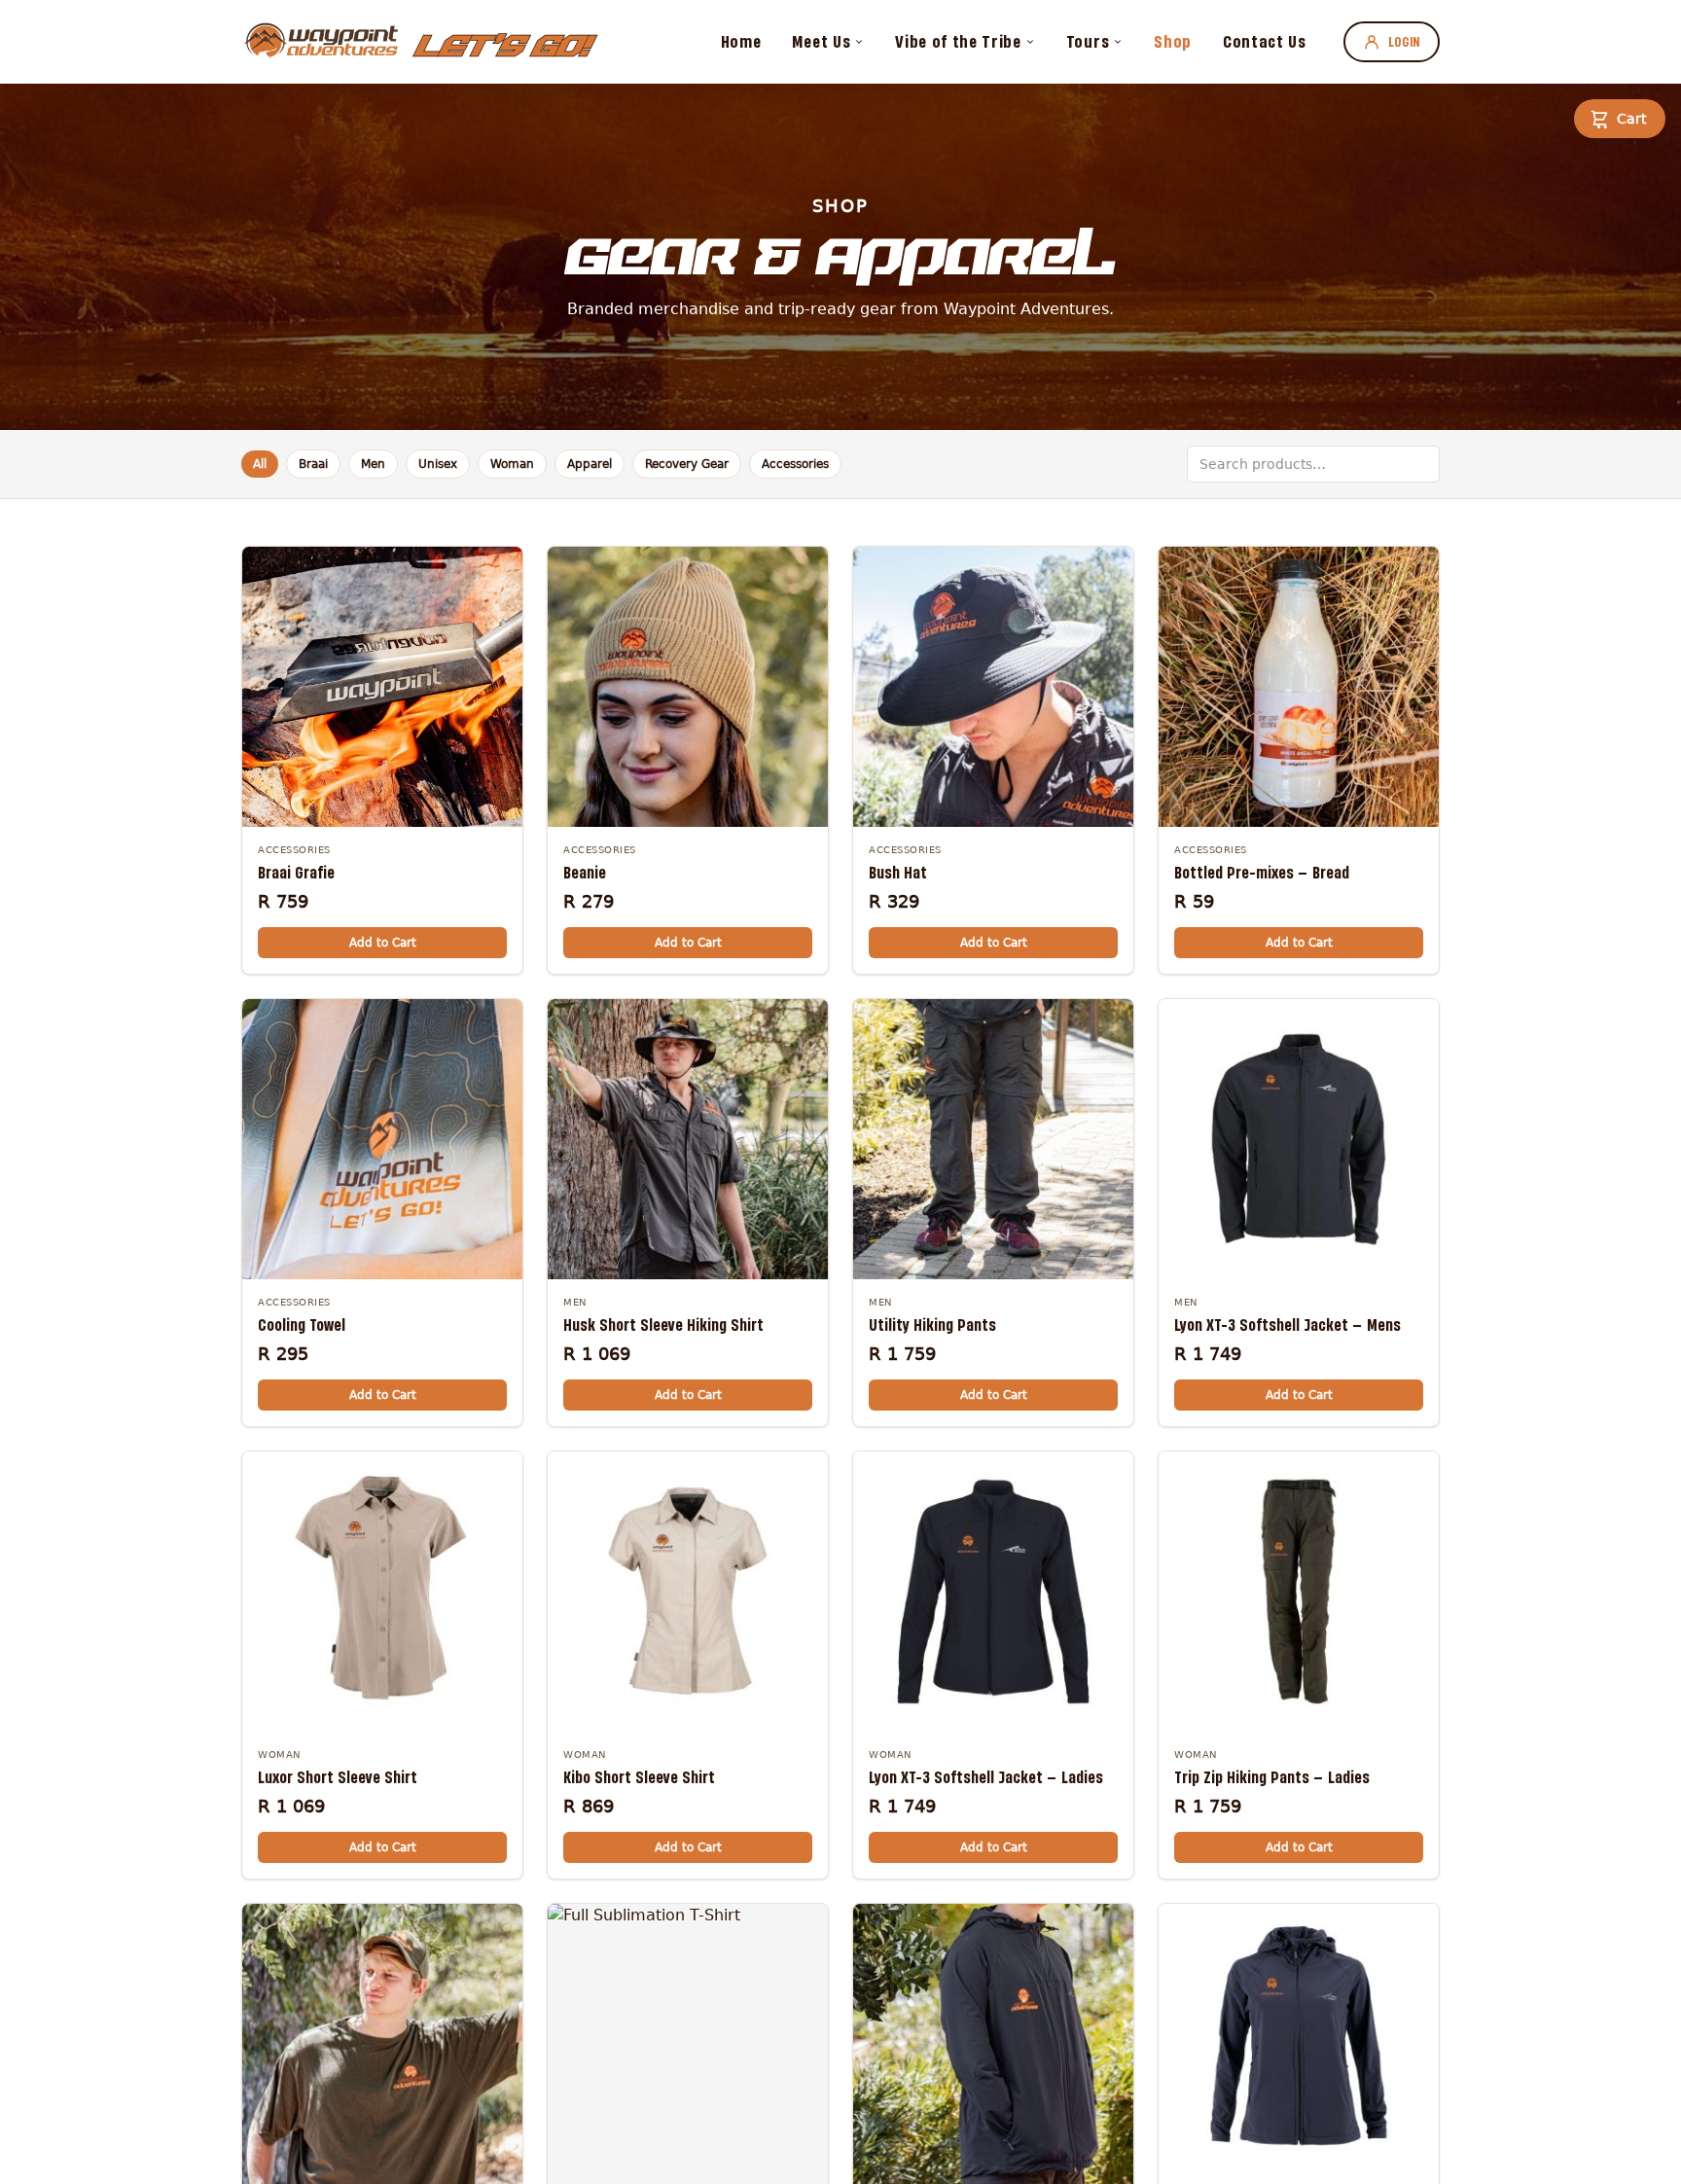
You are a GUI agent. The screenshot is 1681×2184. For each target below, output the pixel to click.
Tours (1088, 41)
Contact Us (1265, 41)
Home (741, 41)
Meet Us (821, 41)
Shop (1173, 41)
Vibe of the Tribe (958, 41)
